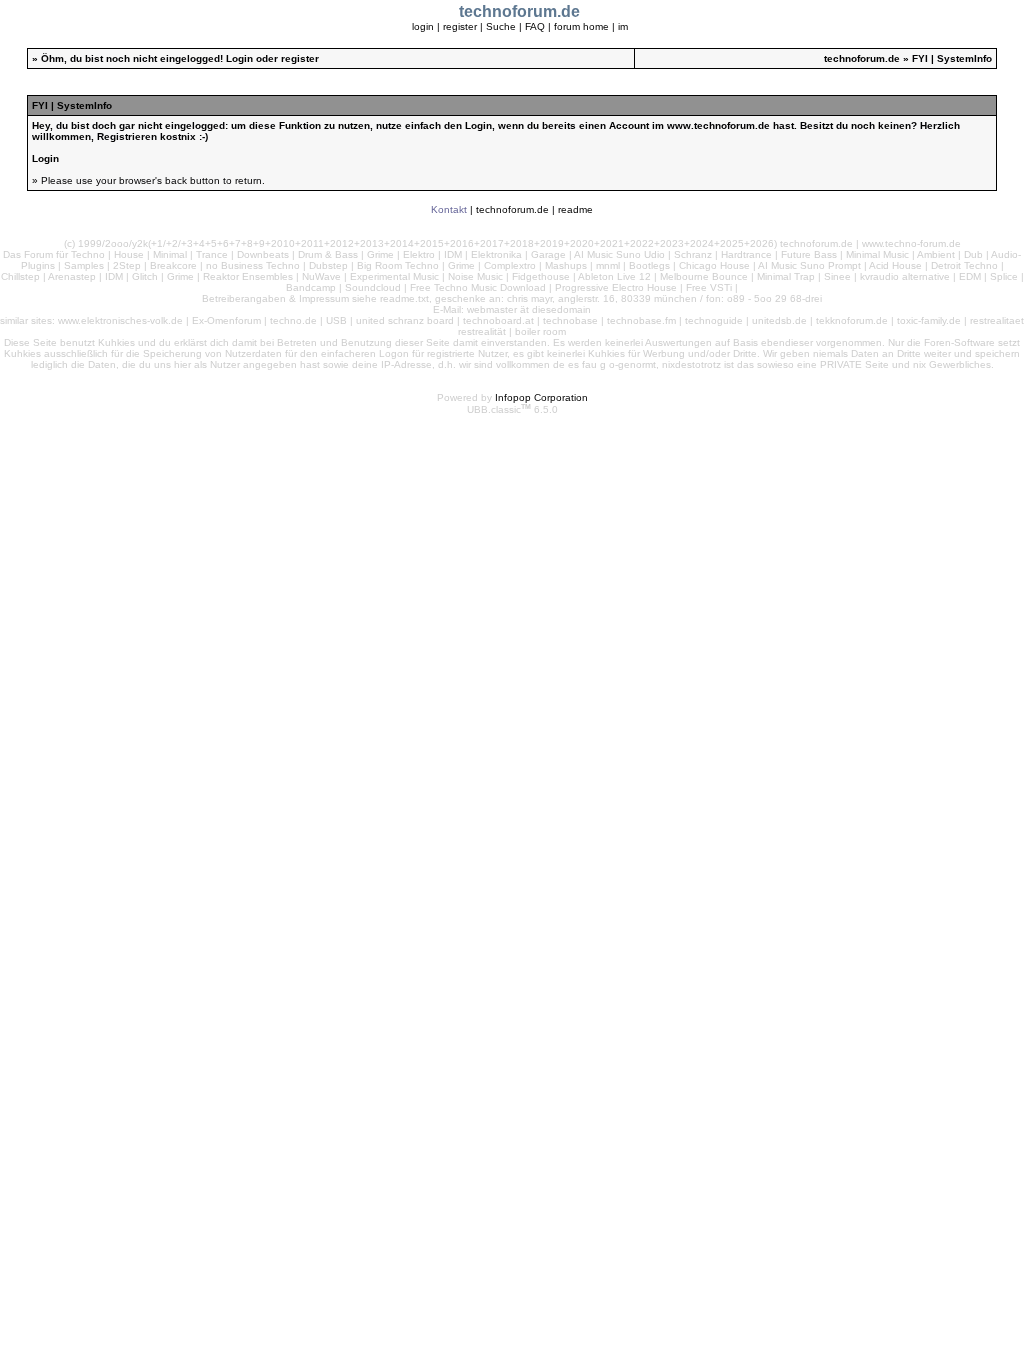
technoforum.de (862, 58)
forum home (581, 26)
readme (575, 209)
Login (239, 58)
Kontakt (449, 209)
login (423, 26)
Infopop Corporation (541, 397)
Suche (501, 26)
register (460, 26)
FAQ (535, 26)
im (623, 26)
